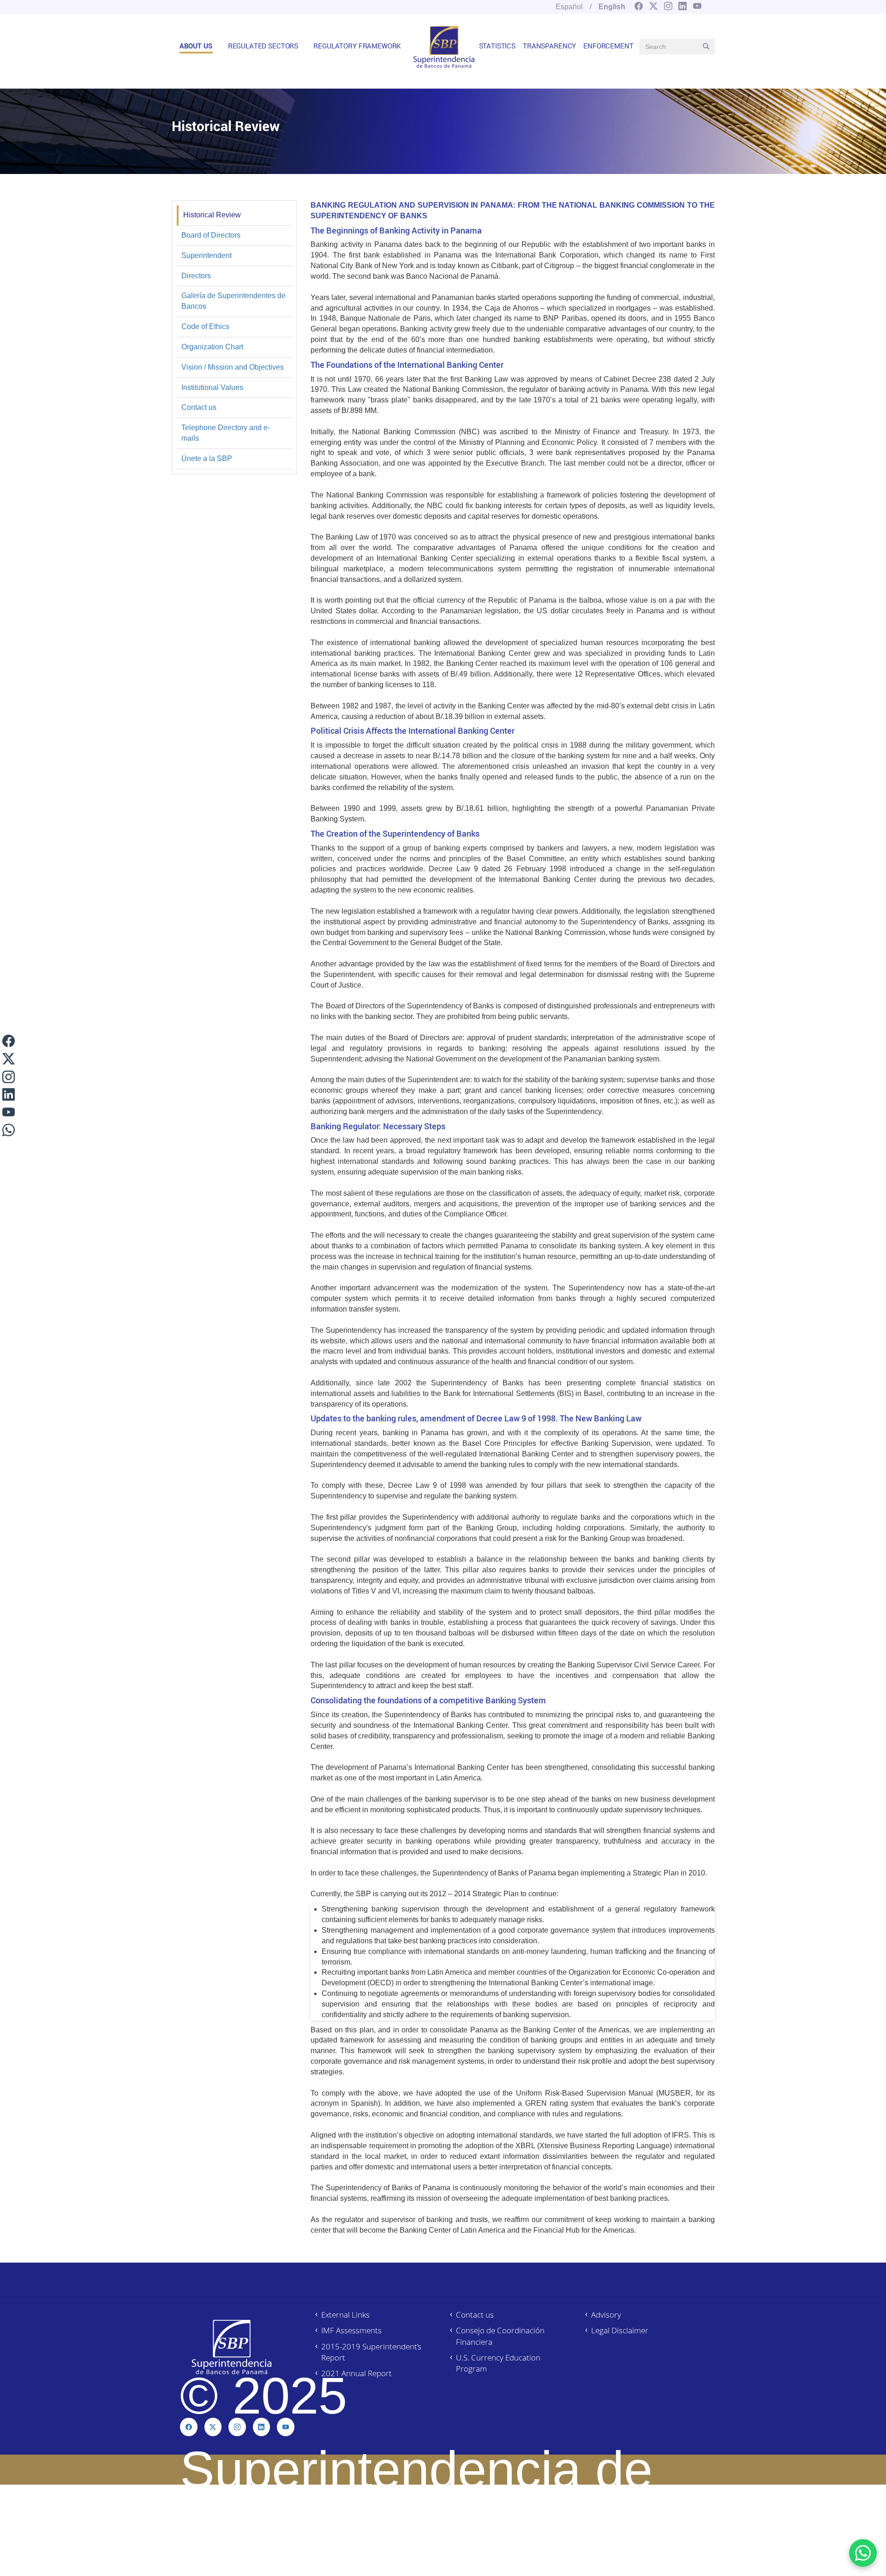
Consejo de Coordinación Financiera (500, 2336)
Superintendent (207, 255)
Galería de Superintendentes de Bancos (233, 301)
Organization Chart (212, 347)
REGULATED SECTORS (263, 46)
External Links (345, 2315)
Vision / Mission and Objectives (233, 367)
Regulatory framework (357, 46)
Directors (196, 276)
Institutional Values (212, 387)
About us (196, 46)
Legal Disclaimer (620, 2330)
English (612, 7)
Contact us (199, 407)
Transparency (549, 46)
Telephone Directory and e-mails (226, 433)
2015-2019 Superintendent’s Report (371, 2352)
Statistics (497, 46)
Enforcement (608, 46)
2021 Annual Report (356, 2373)
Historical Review (212, 215)
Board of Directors (211, 235)
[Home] (444, 47)
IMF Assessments (351, 2330)
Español (569, 7)
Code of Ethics (205, 326)
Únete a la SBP (207, 458)
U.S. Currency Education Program (498, 2363)
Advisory (606, 2315)
